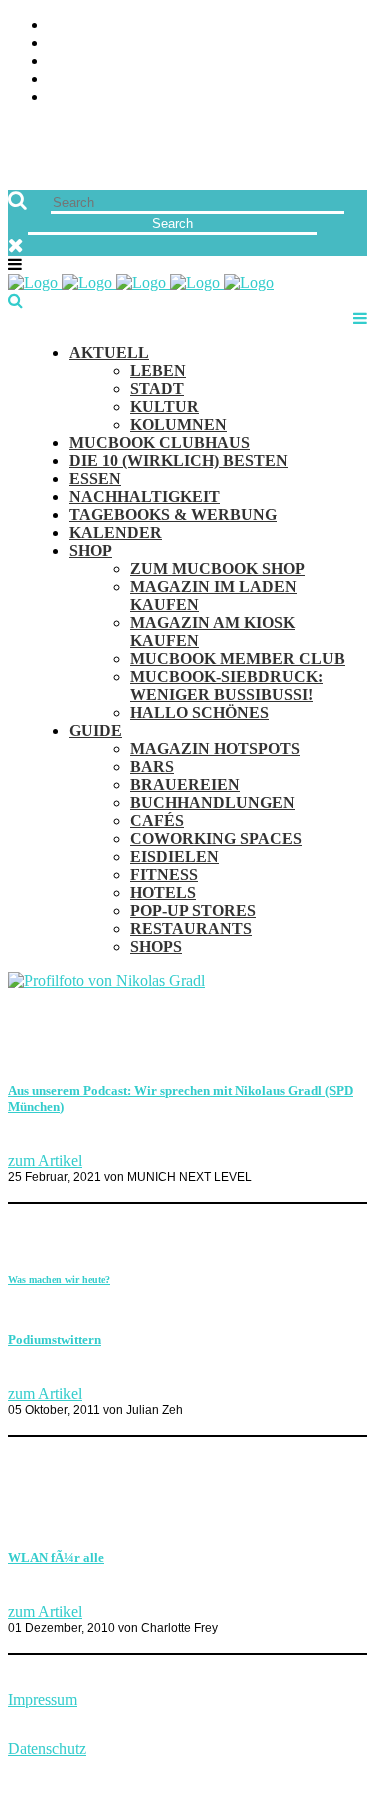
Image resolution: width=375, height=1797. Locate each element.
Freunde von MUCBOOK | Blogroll (231, 61)
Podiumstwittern (54, 1339)
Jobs (349, 43)
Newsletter (319, 79)
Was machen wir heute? (59, 1279)
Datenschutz (47, 1748)
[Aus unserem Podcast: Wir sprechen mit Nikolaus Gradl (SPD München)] (106, 980)
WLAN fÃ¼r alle (56, 1557)
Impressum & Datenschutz (262, 97)
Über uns (332, 25)
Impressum (42, 1699)
